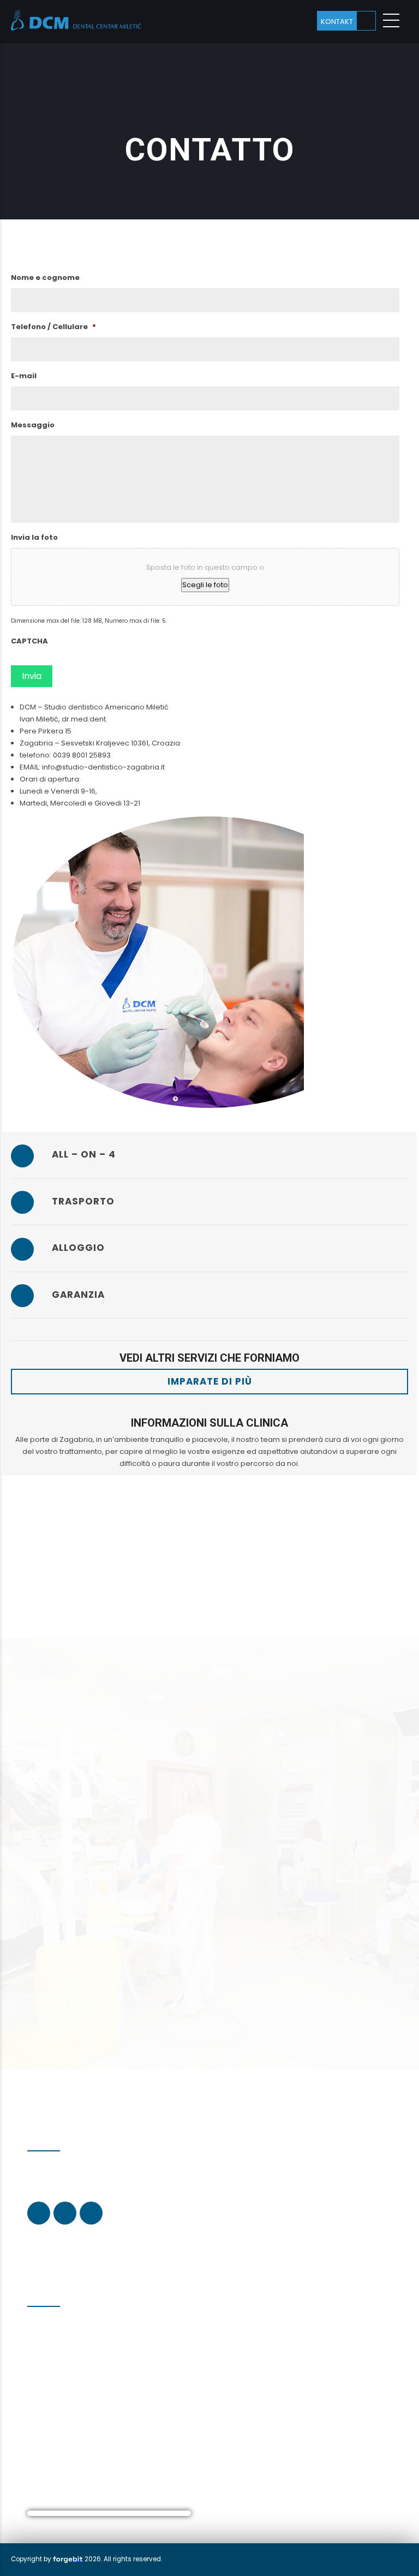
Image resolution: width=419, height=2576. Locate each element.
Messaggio (33, 425)
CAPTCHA (29, 642)
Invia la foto (34, 538)
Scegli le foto (205, 585)
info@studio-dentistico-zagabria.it (104, 2417)
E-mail (24, 376)
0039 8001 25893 (55, 2373)
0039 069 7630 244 (71, 2362)
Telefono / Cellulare (53, 327)
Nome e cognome (45, 278)
